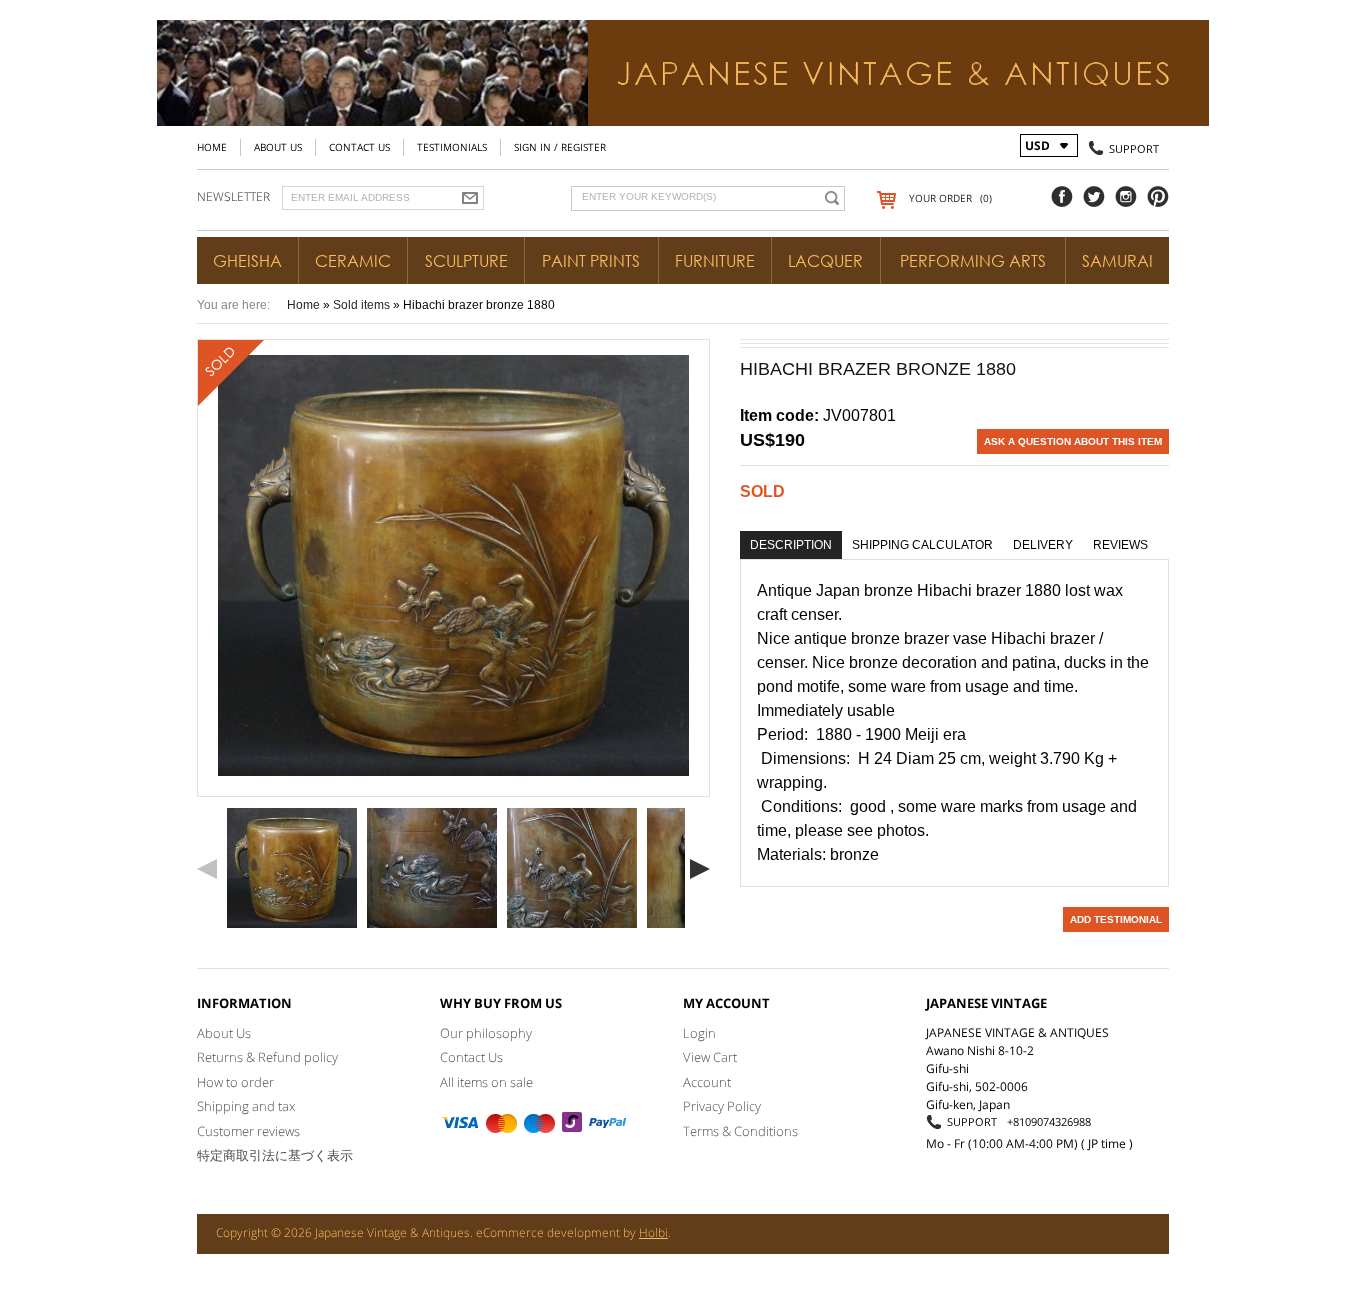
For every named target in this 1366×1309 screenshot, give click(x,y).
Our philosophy (486, 1033)
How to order (235, 1082)
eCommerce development (548, 1232)
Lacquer (825, 261)
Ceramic (353, 261)
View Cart (710, 1057)
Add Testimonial (1116, 919)
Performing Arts (973, 261)
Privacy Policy (722, 1106)
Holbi (653, 1232)
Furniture (715, 261)
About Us (278, 147)
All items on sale (486, 1082)
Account (707, 1082)
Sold (762, 491)
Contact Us (359, 147)
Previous (207, 869)
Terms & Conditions (740, 1131)
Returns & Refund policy (267, 1057)
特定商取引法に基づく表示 (275, 1155)
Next (700, 869)
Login (699, 1033)
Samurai (1117, 261)
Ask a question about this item (1073, 441)
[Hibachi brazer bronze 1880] (292, 868)
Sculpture (466, 261)
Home (212, 147)
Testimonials (452, 147)
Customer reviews (248, 1131)
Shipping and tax (246, 1106)
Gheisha (247, 261)
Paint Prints (591, 261)
